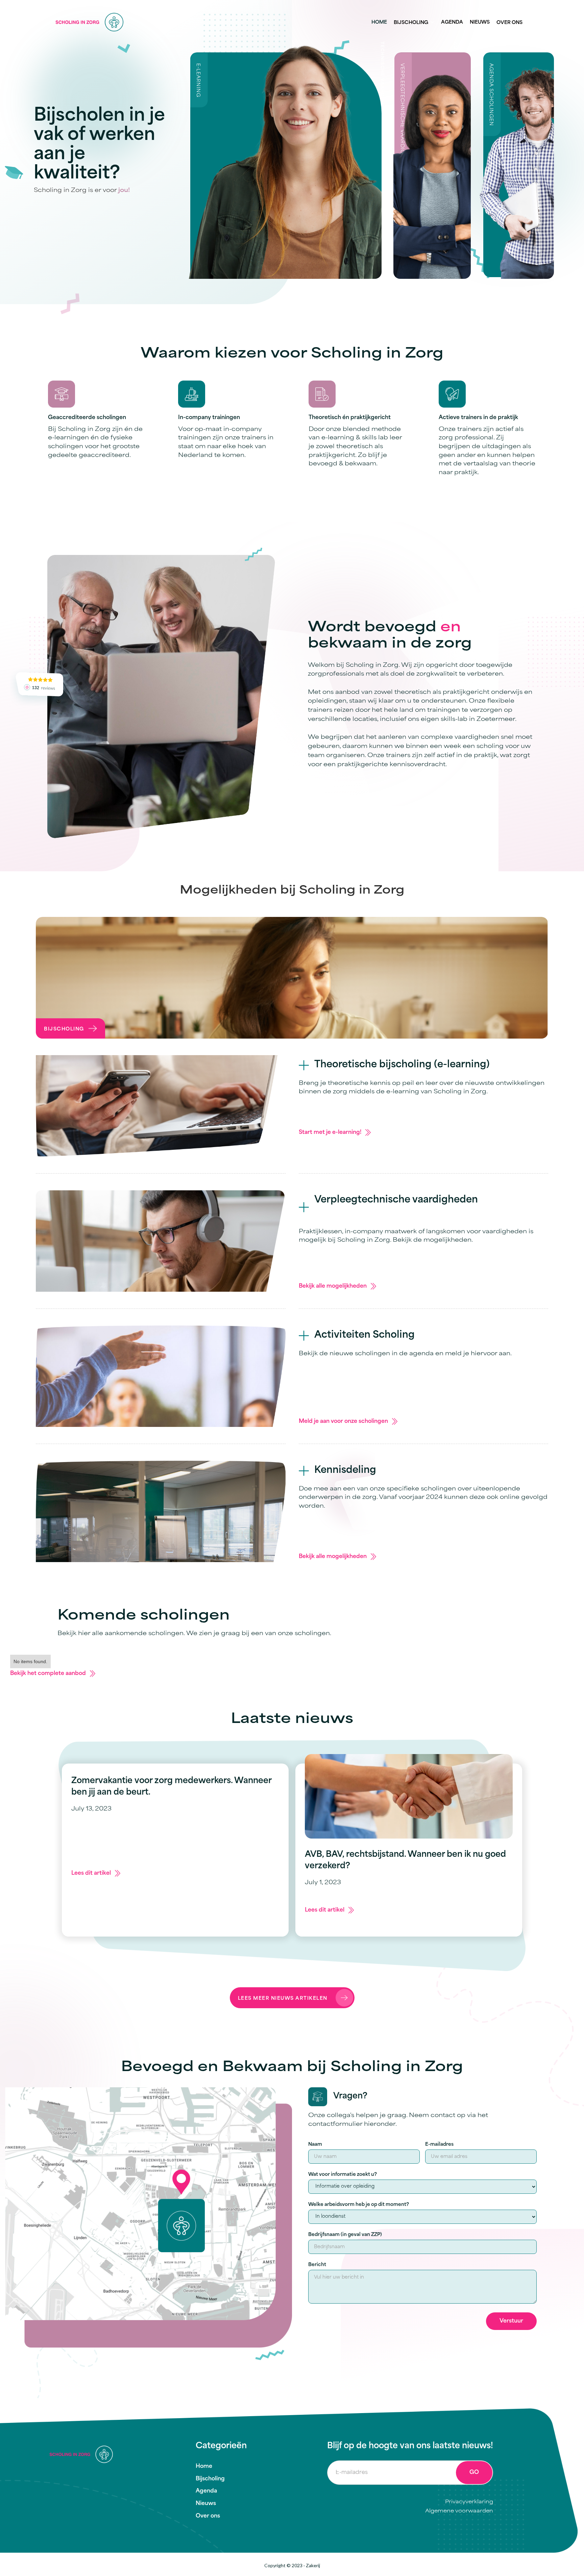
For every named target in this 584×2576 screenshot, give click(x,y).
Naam (315, 2145)
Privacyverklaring (469, 2502)
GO (474, 2473)
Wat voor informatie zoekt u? (343, 2175)
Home (379, 22)
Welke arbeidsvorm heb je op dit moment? (359, 2205)
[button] (414, 22)
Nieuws (480, 22)
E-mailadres (439, 2145)
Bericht (317, 2265)
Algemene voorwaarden (459, 2511)
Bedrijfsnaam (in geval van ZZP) (345, 2235)
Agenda (452, 22)
